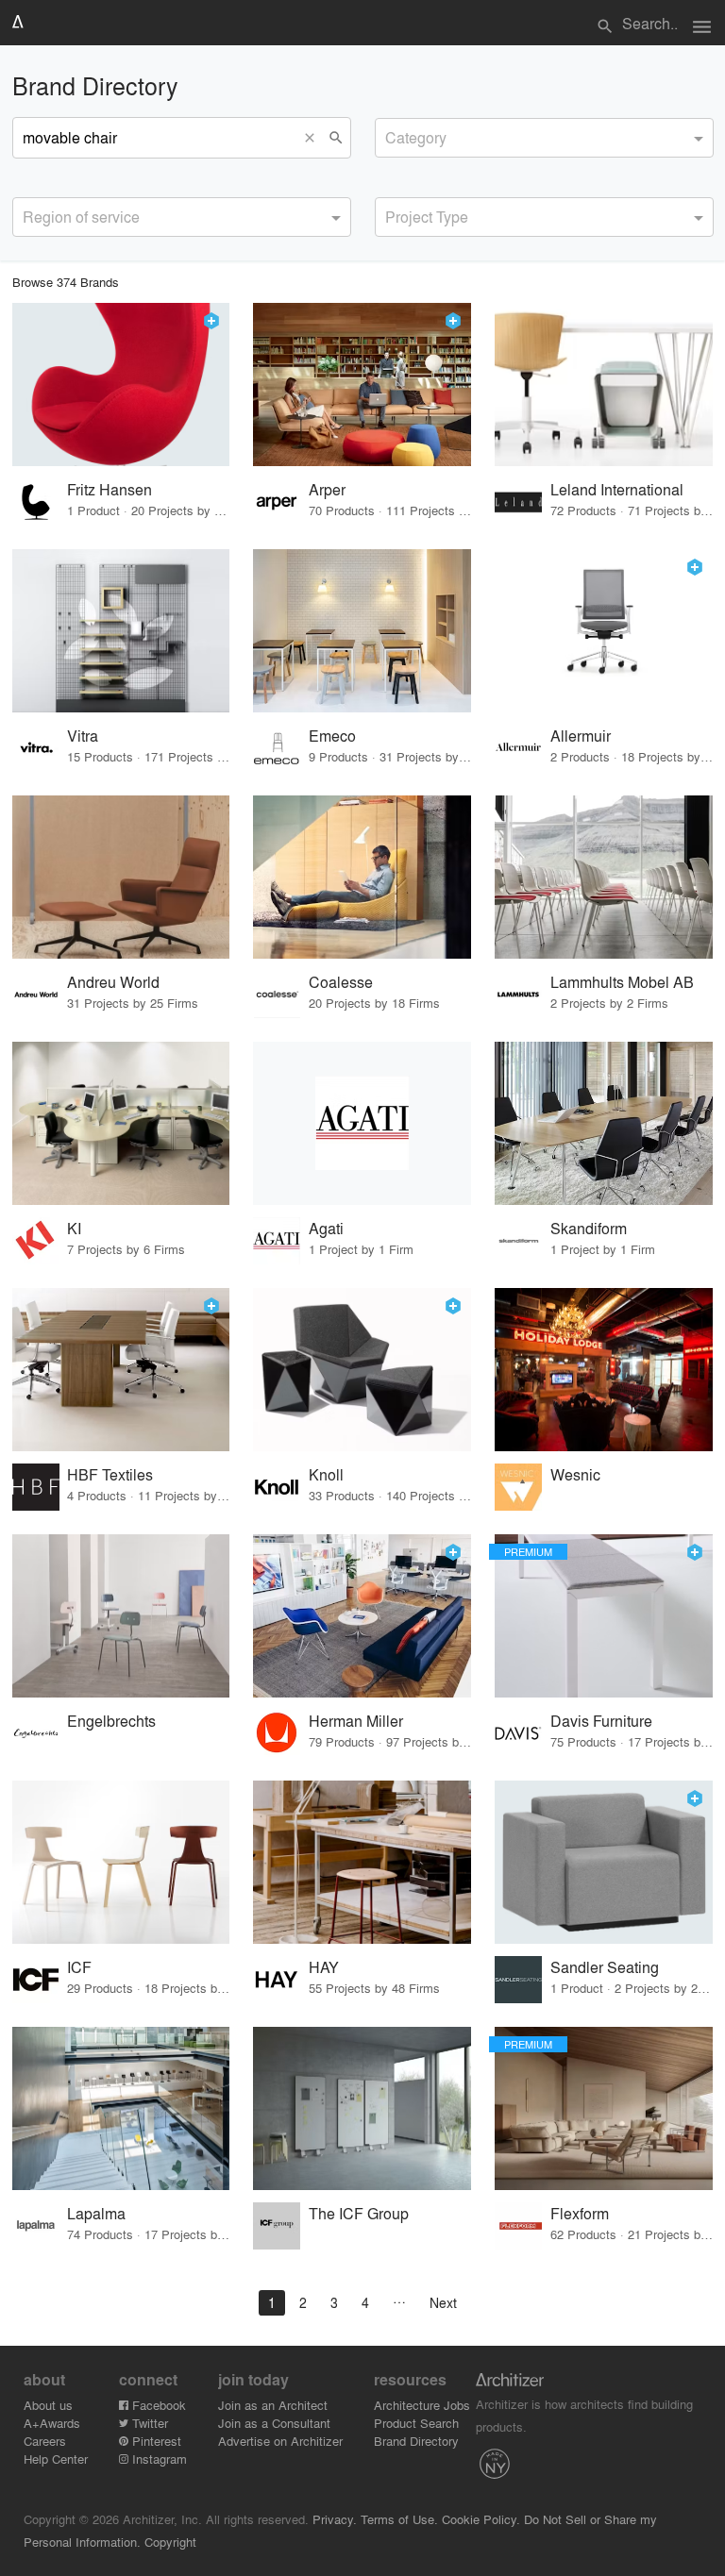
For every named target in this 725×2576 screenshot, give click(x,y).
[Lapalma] (121, 2108)
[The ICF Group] (362, 2108)
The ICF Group (359, 2213)
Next (443, 2302)
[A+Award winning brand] (211, 321)
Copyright (170, 2542)
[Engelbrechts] (121, 1616)
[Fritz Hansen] (121, 385)
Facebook (157, 2405)
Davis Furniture (601, 1721)
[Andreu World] (121, 877)
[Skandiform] (604, 1123)
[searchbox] (391, 135)
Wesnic (575, 1474)
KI (74, 1228)
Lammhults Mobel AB (622, 982)
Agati (326, 1228)
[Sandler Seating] (604, 1862)
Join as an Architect (273, 2405)
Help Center (56, 2459)
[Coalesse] (362, 877)
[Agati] (362, 1123)
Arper (327, 489)
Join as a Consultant (274, 2423)
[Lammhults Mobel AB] (604, 877)
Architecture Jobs (422, 2405)
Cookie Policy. (481, 2519)
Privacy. (335, 2519)
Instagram (158, 2459)
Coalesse (341, 982)
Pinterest (155, 2441)
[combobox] (544, 138)
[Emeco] (362, 631)
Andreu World (113, 982)
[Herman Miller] (362, 1616)
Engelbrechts (111, 1721)
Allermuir (581, 736)
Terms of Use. (399, 2519)
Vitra (83, 736)
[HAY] (362, 1862)
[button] (314, 138)
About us (48, 2405)
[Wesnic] (604, 1370)
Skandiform (589, 1228)
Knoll (326, 1474)
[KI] (121, 1123)
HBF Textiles (110, 1474)
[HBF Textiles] (121, 1370)
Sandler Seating (605, 1967)
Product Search (416, 2423)
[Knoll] (362, 1370)
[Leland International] (604, 385)
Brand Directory (416, 2441)
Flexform (580, 2213)
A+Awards (52, 2423)
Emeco (332, 736)
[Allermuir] (604, 631)
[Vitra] (121, 631)
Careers (45, 2441)
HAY (324, 1967)
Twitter (148, 2423)
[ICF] (121, 1862)
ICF (79, 1967)
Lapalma (96, 2213)
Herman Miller (356, 1721)
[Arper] (362, 385)
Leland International (617, 489)
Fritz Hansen (110, 489)
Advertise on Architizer (280, 2441)
